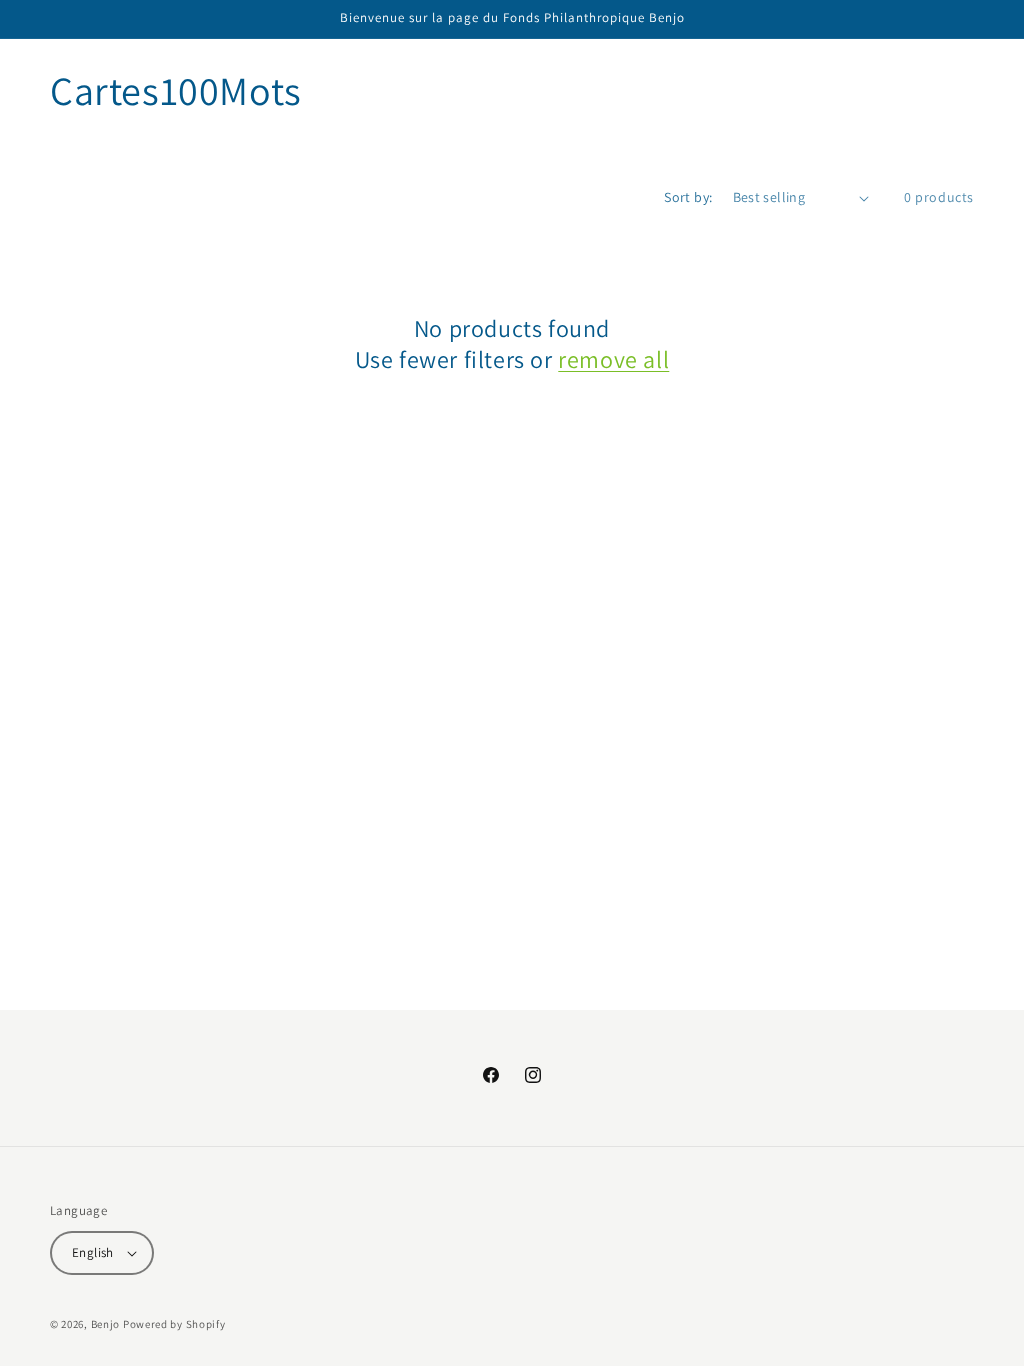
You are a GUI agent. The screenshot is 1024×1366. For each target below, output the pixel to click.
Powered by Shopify (174, 1324)
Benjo (106, 1324)
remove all (613, 359)
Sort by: (688, 197)
